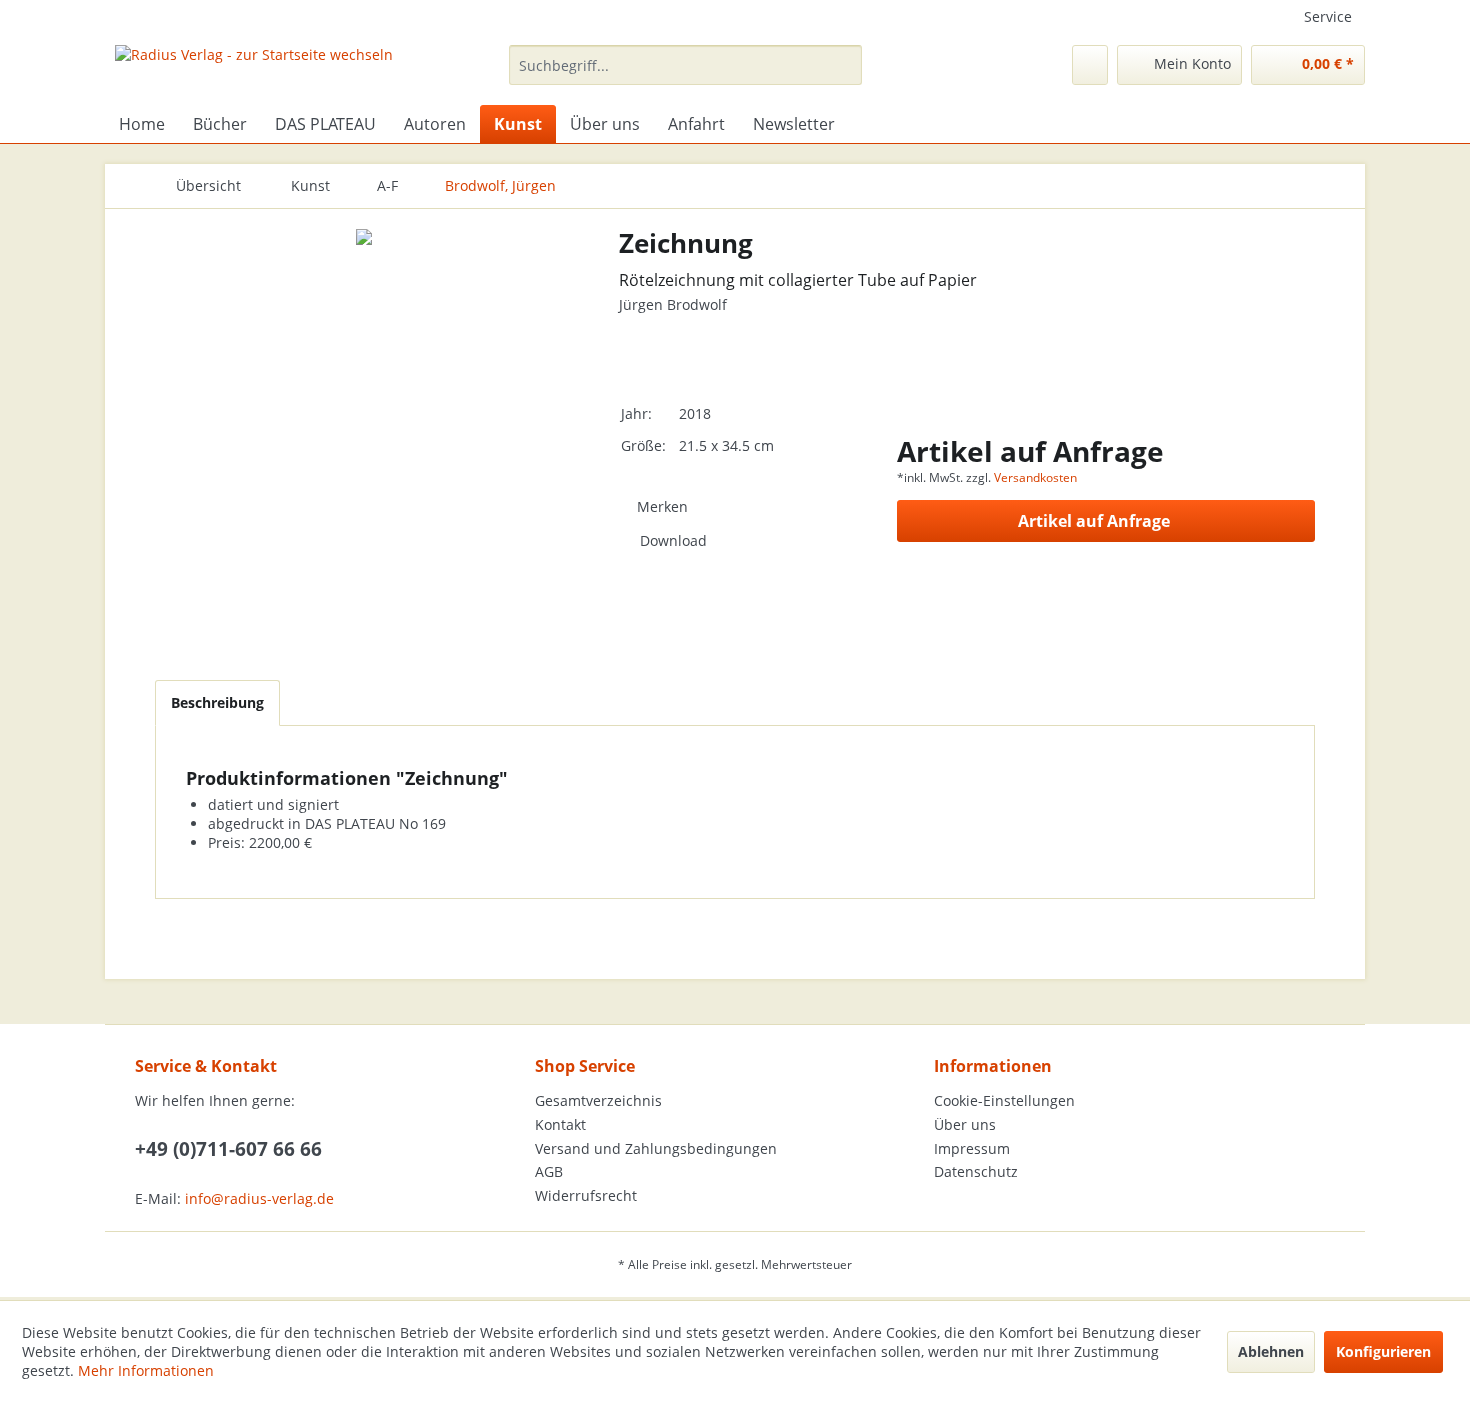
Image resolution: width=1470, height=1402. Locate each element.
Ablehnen (1271, 1351)
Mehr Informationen (146, 1370)
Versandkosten (1035, 477)
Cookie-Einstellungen (1004, 1100)
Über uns (965, 1124)
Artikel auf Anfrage (1094, 521)
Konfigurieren (1383, 1351)
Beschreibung (217, 702)
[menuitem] (685, 65)
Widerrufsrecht (586, 1195)
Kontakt (560, 1124)
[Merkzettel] (1090, 65)
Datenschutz (976, 1171)
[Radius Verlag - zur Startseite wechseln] (254, 70)
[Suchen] (843, 65)
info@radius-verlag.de (259, 1198)
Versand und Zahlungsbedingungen (656, 1148)
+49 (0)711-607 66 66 (228, 1149)
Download (673, 540)
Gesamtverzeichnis (598, 1100)
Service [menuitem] (1328, 16)
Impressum (972, 1148)
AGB (549, 1171)
